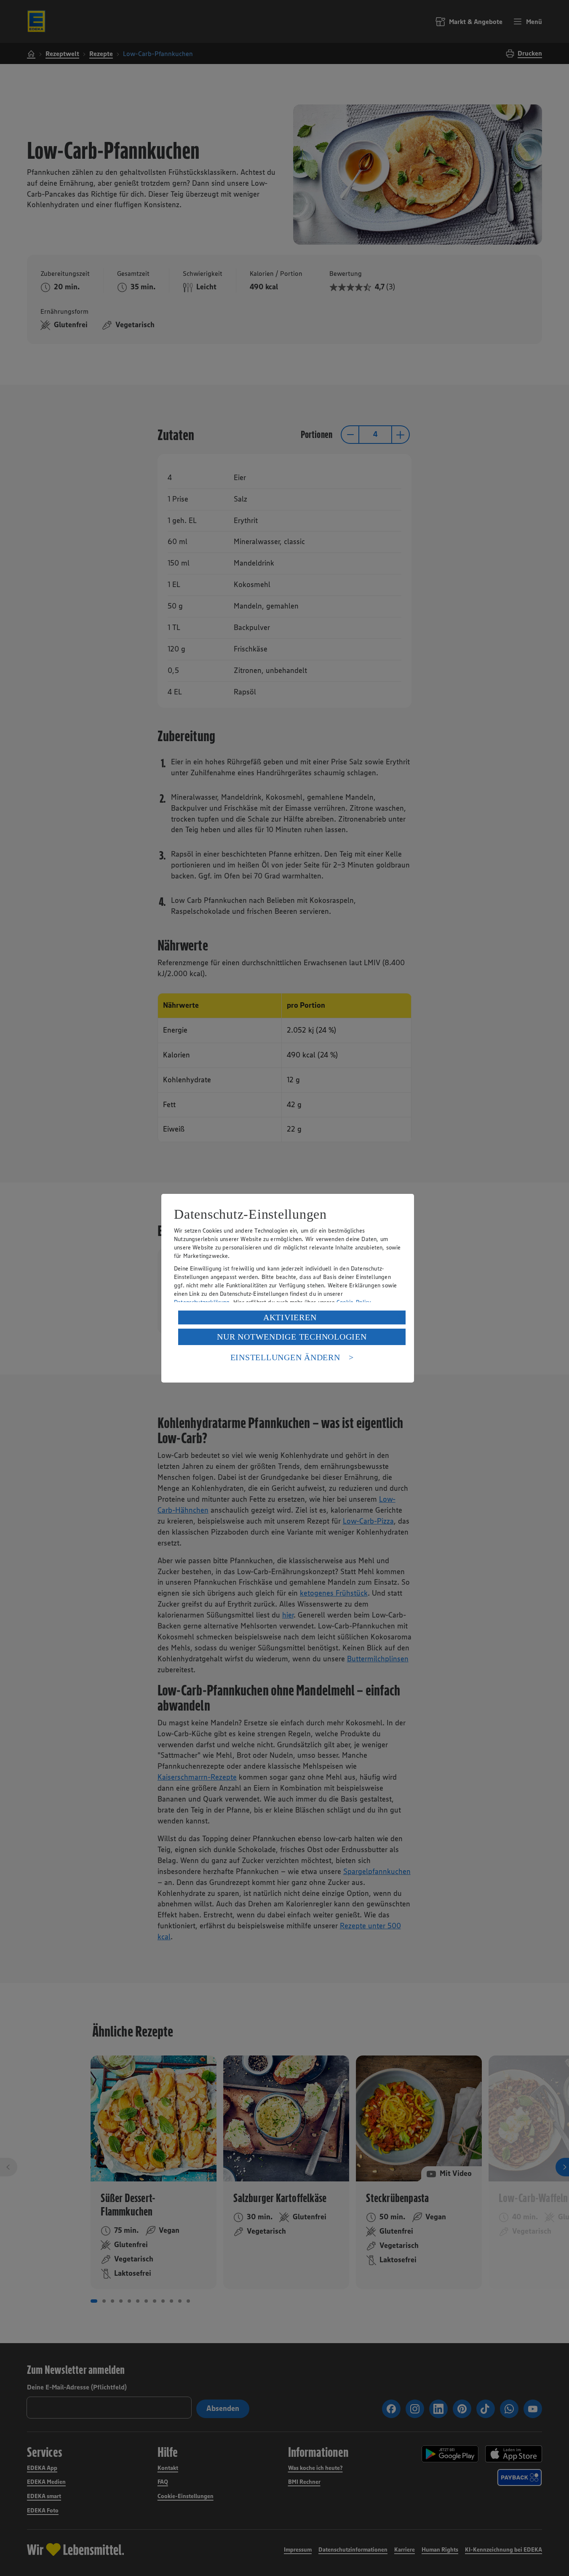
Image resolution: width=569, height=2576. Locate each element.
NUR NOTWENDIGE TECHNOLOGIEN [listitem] (292, 1337)
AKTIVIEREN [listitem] (290, 1317)
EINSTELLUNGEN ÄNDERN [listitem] (285, 1357)
